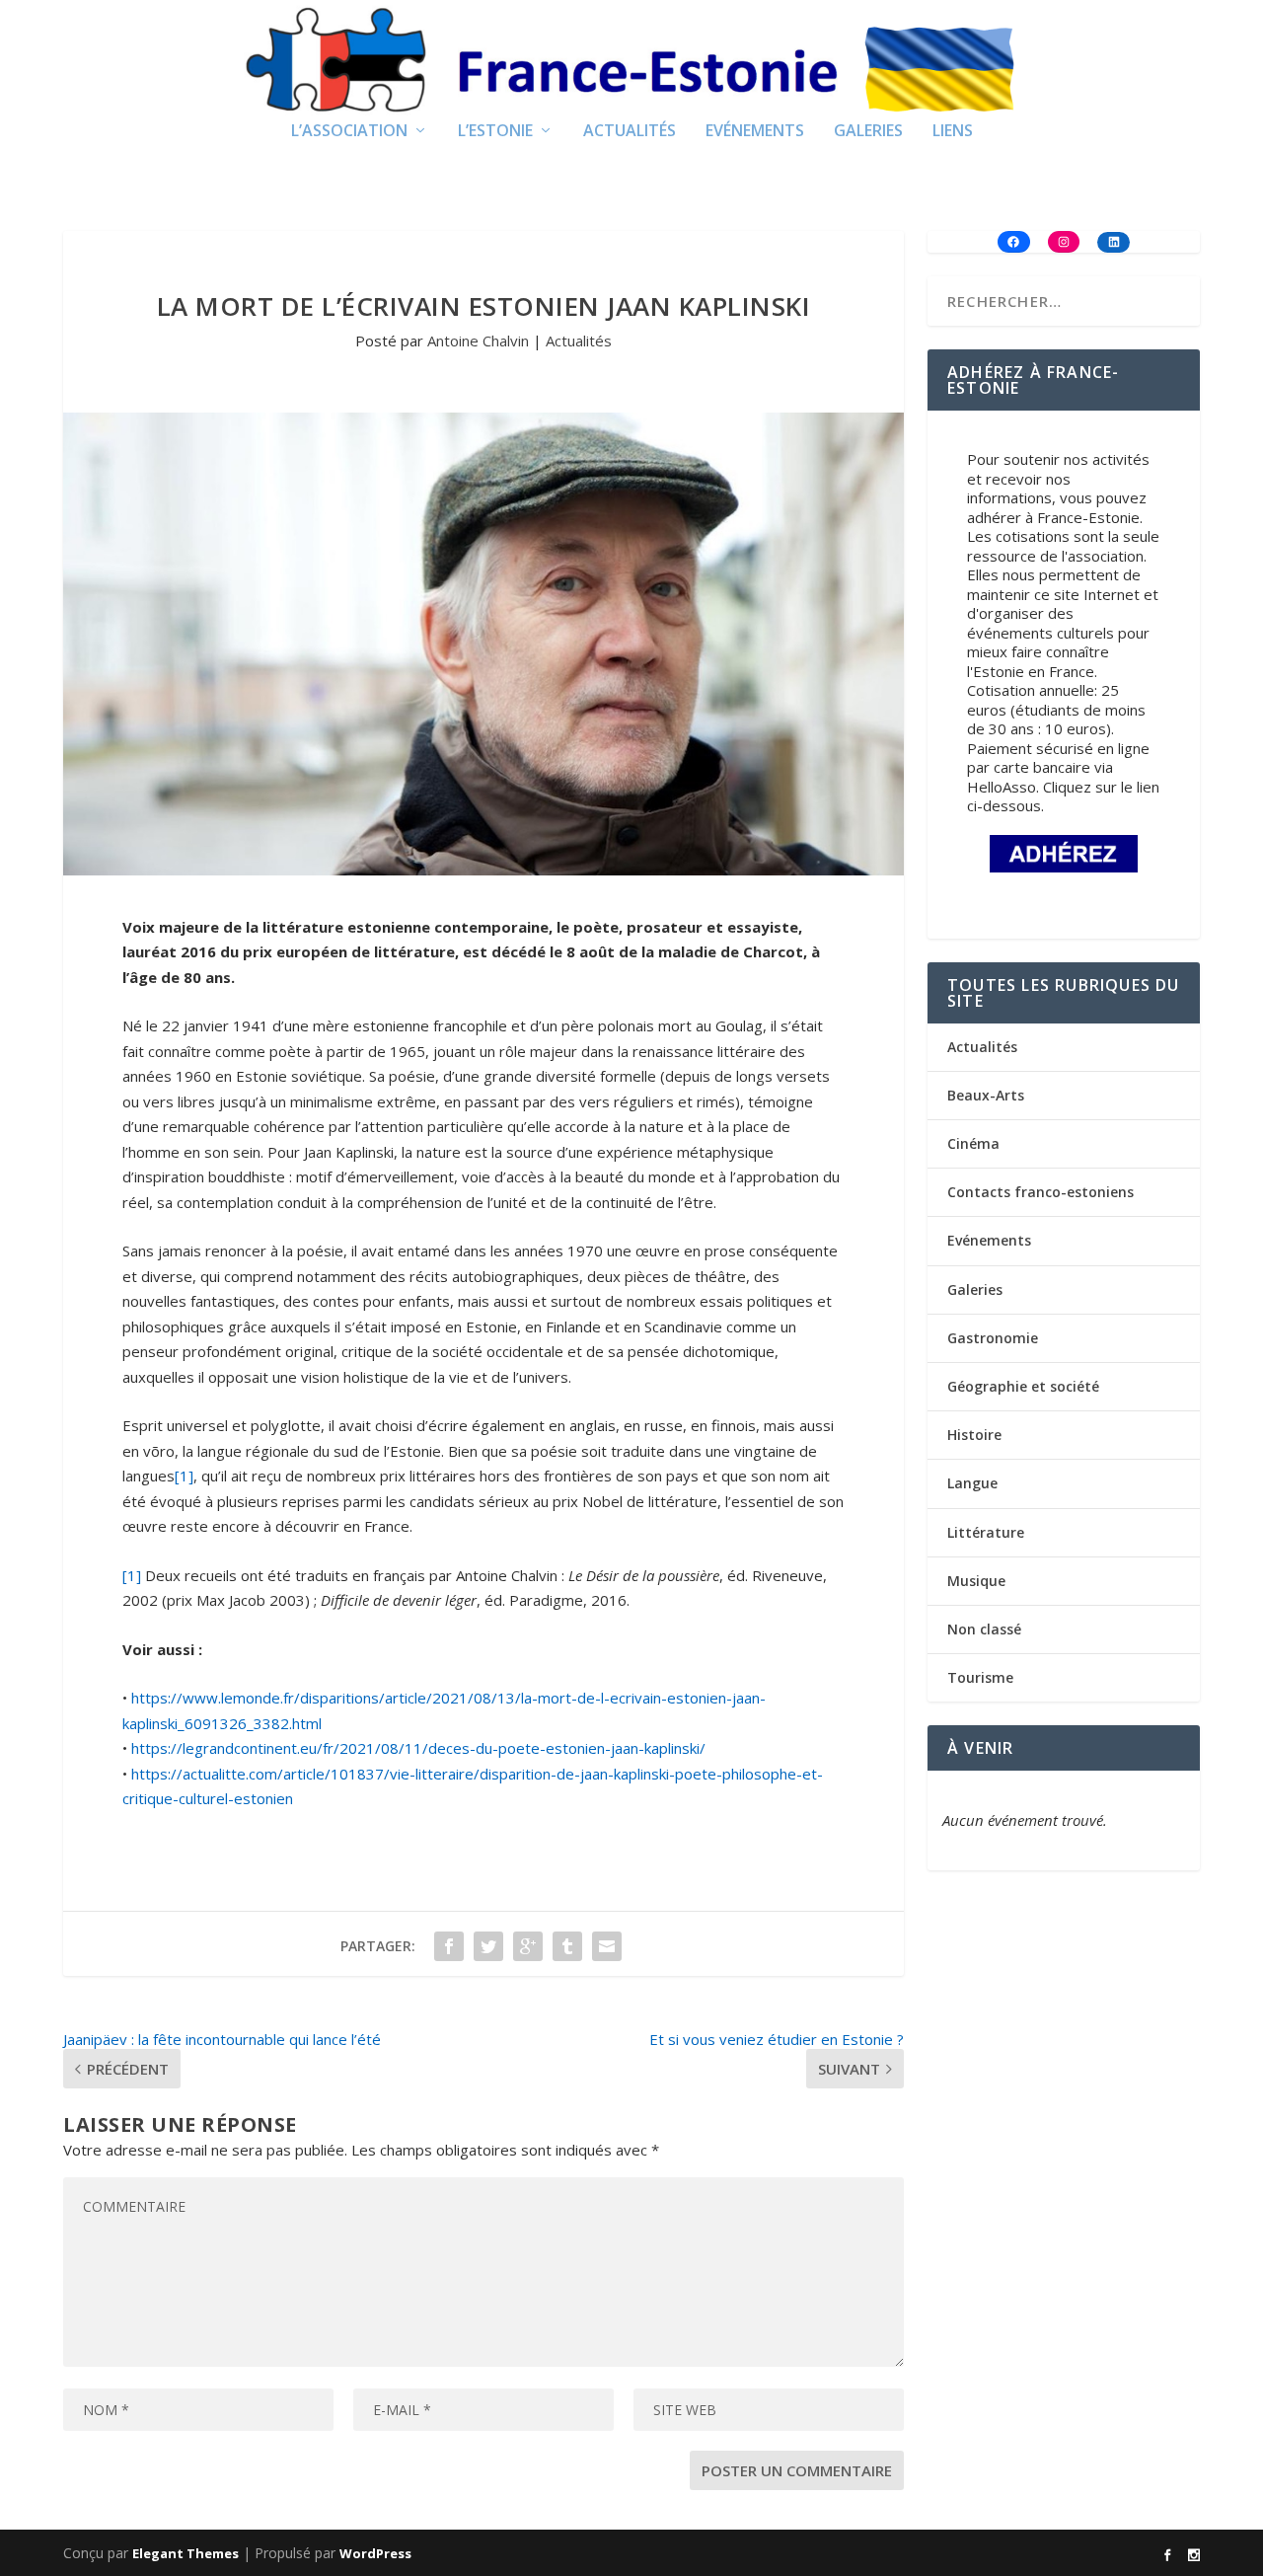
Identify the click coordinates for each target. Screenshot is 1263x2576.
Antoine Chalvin (478, 341)
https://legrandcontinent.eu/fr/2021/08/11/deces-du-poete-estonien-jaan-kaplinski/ (418, 1748)
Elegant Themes (186, 2553)
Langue (972, 1483)
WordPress (375, 2553)
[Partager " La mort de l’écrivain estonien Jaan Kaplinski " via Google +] (528, 1946)
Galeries (868, 132)
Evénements (755, 132)
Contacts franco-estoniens (1040, 1192)
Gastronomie (993, 1338)
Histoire (974, 1435)
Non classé (984, 1629)
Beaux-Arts (986, 1095)
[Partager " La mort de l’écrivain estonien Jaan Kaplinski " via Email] (607, 1946)
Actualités (630, 132)
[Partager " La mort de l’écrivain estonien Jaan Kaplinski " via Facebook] (449, 1946)
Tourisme (980, 1677)
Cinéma (973, 1143)
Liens (953, 132)
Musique (976, 1581)
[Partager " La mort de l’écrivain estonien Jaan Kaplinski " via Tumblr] (567, 1946)
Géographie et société (1023, 1386)
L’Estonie (495, 132)
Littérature (986, 1532)
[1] (184, 1476)
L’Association (349, 132)
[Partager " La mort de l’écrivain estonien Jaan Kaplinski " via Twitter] (488, 1946)
